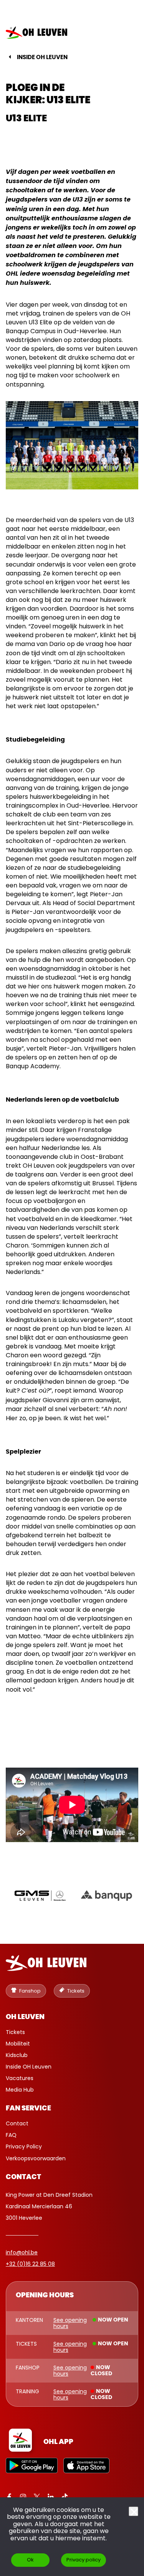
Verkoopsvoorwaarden (36, 2158)
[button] (126, 33)
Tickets (15, 2032)
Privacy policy (84, 2560)
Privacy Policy (24, 2146)
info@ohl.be (22, 2252)
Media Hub (20, 2090)
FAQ (11, 2135)
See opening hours (70, 2323)
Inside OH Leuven (42, 57)
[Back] (10, 57)
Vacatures (20, 2078)
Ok (30, 2560)
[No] (133, 2511)
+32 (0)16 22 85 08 (30, 2264)
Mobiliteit (18, 2044)
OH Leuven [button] (25, 2017)
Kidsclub (17, 2055)
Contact (17, 2123)
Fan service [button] (28, 2108)
